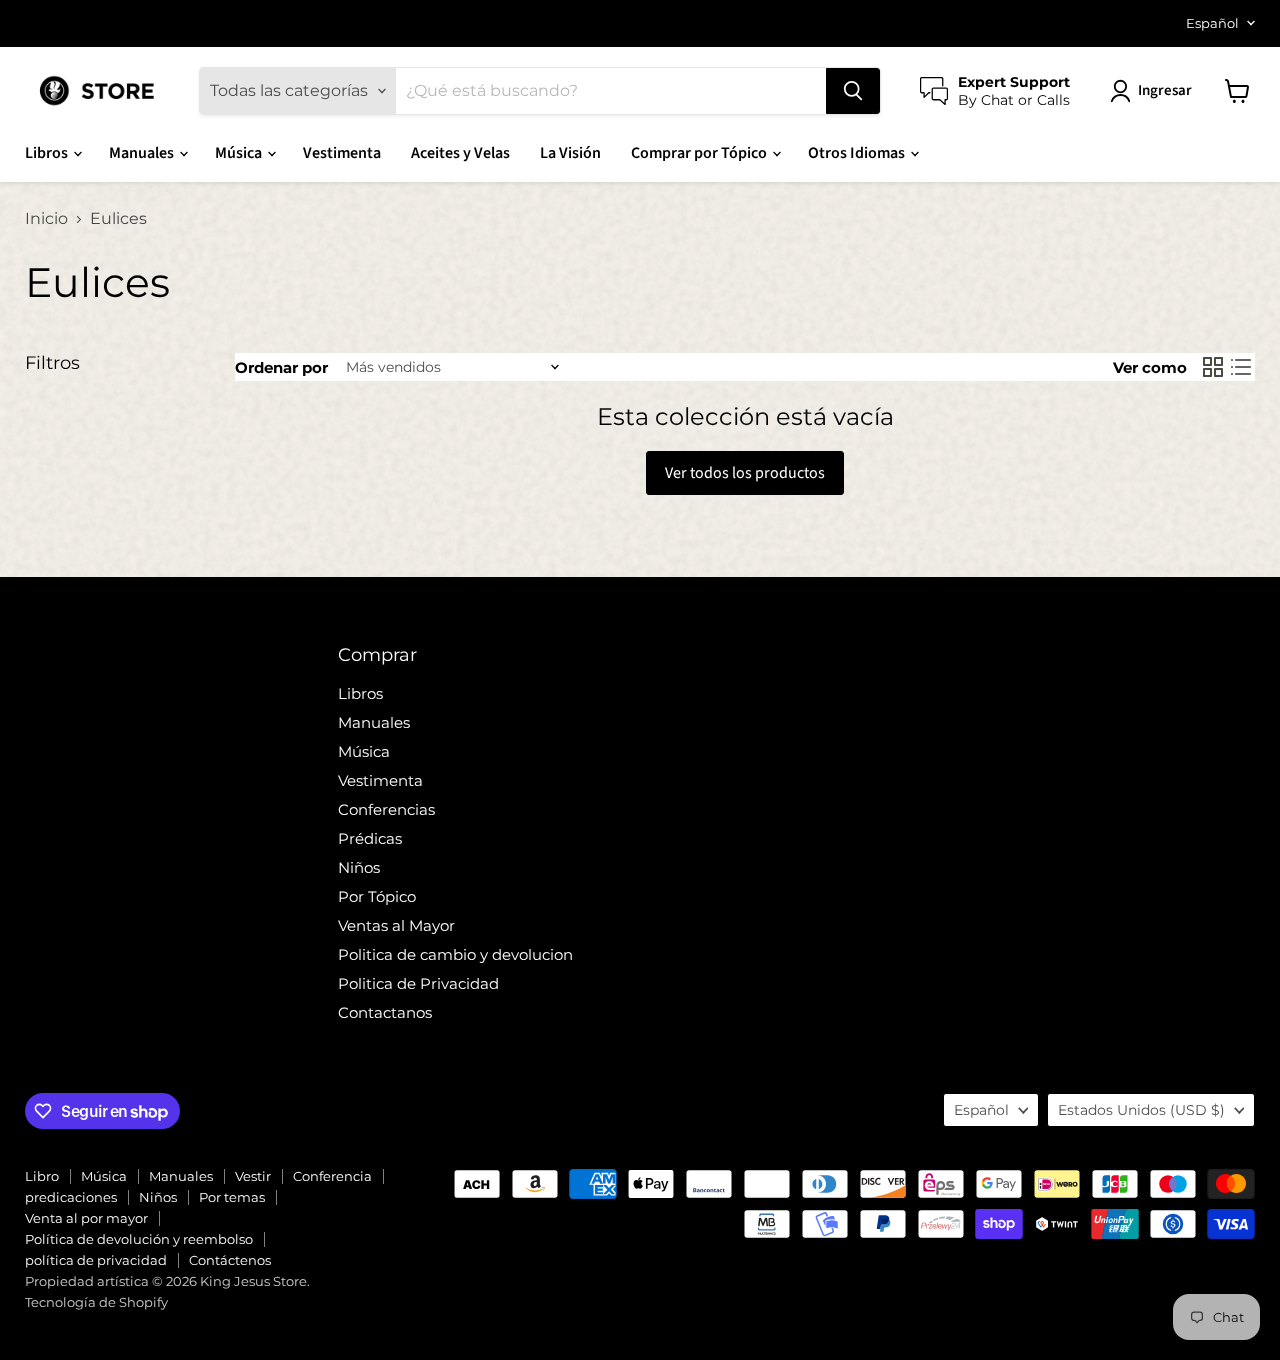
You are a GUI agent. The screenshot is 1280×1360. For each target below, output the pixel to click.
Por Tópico (377, 896)
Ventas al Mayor (396, 925)
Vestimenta (342, 153)
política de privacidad (96, 1260)
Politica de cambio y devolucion (455, 954)
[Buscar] (853, 91)
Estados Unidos (1141, 1110)
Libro (42, 1176)
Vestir (253, 1176)
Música (240, 153)
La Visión (570, 153)
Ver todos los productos (745, 473)
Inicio (46, 219)
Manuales (143, 153)
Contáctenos (230, 1260)
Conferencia (332, 1176)
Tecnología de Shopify (96, 1302)
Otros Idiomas (858, 153)
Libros (48, 153)
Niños (359, 867)
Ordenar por (281, 367)
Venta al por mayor (86, 1218)
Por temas (232, 1197)
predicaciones (71, 1197)
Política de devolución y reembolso (139, 1239)
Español (1212, 23)
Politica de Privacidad (418, 983)
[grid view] (1213, 367)
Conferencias (386, 809)
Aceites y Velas (460, 153)
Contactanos (385, 1012)
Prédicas (370, 838)
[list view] (1241, 367)
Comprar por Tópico (700, 153)
